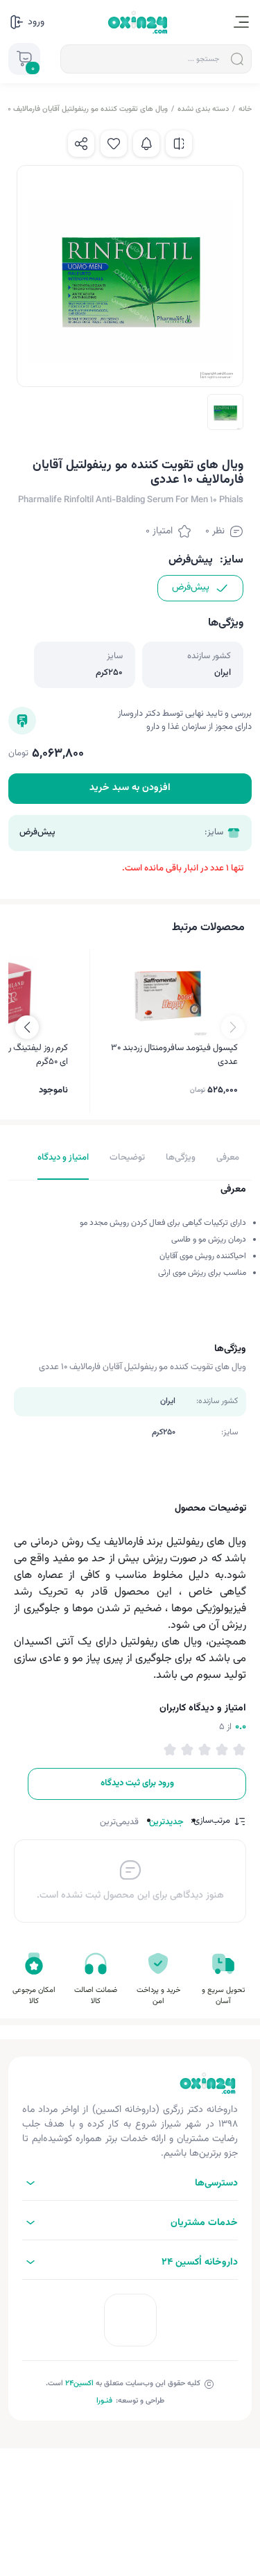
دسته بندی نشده (203, 109)
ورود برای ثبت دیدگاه (137, 1783)
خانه (245, 109)
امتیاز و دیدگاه (63, 1158)
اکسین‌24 (79, 2384)
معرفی (228, 1158)
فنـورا (104, 2401)
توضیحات (127, 1158)
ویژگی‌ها (181, 1158)
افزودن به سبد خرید (130, 788)
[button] (27, 1027)
